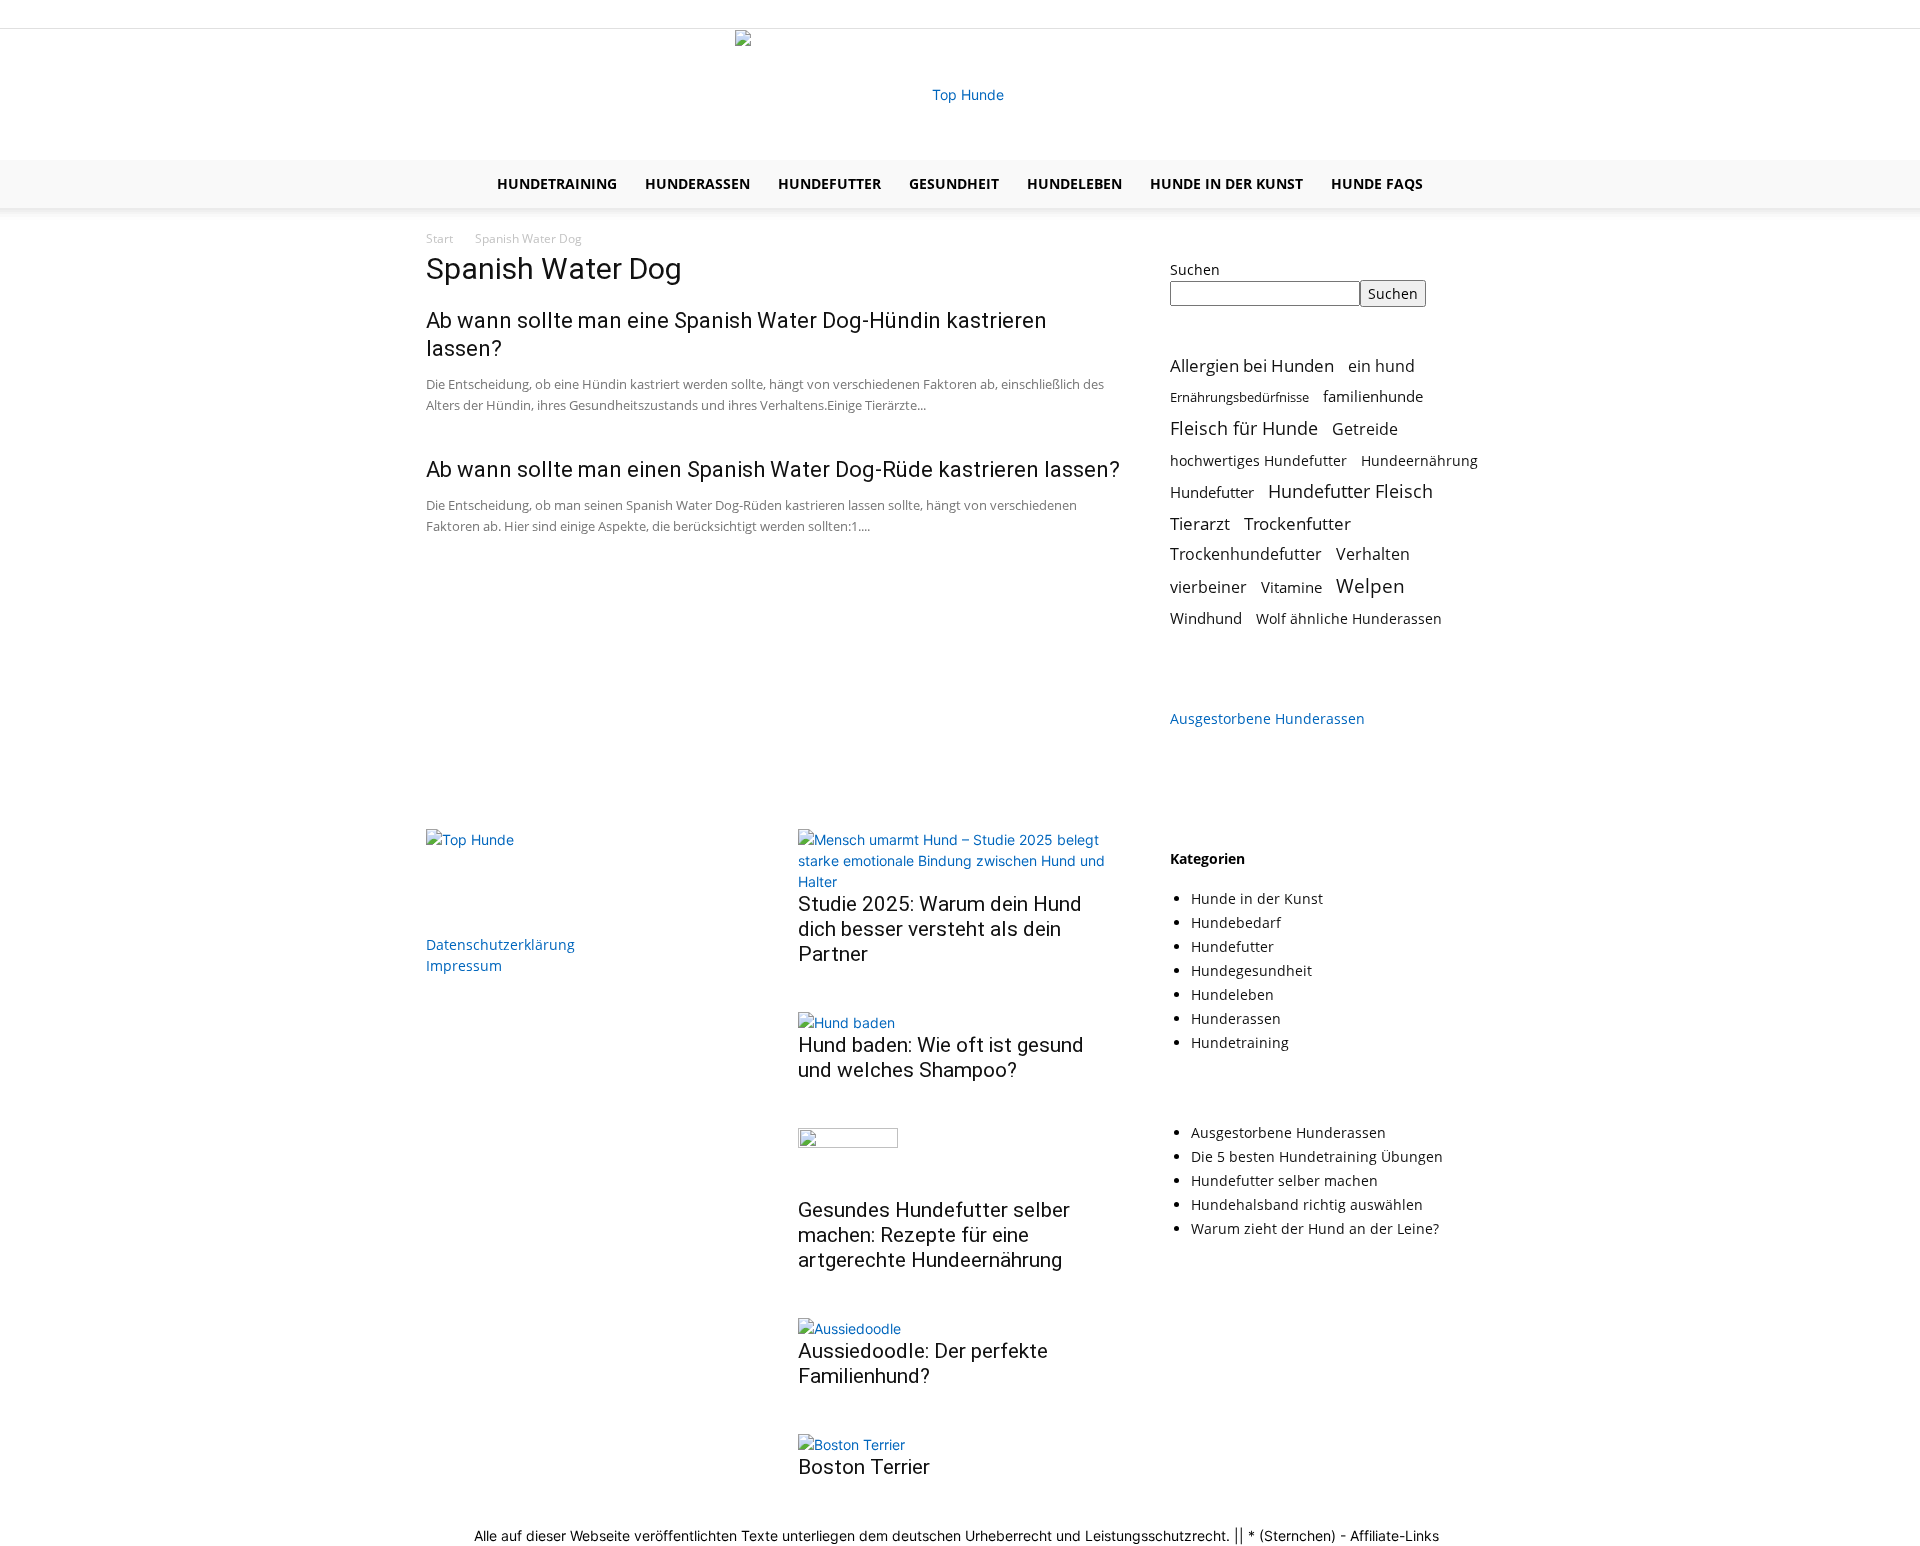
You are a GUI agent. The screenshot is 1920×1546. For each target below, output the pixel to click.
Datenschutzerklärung (500, 944)
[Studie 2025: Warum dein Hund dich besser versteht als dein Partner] (960, 881)
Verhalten (1373, 554)
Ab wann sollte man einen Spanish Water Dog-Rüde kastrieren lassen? (773, 469)
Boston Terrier (864, 1467)
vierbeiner (1208, 587)
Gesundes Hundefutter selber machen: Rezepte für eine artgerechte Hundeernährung (934, 1235)
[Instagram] (1446, 14)
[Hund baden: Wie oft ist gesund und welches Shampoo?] (846, 1022)
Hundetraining (557, 183)
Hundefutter (829, 183)
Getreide (1365, 429)
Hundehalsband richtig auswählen (1307, 1204)
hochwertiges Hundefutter (1258, 460)
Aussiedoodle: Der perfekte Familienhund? (923, 1363)
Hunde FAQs (1377, 183)
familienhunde (1373, 396)
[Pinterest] (1479, 14)
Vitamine (1291, 587)
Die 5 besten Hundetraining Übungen (1317, 1156)
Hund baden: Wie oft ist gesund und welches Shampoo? (941, 1057)
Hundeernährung (1419, 460)
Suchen (1195, 269)
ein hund (1381, 365)
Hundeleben (1074, 183)
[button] (1470, 185)
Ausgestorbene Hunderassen (1267, 718)
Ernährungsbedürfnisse (1239, 397)
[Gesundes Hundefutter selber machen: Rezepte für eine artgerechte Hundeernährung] (848, 1142)
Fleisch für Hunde (1244, 428)
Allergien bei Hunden (1252, 365)
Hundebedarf (1236, 922)
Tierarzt (1200, 523)
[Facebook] (1413, 14)
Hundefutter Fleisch (1350, 491)
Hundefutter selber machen (1284, 1180)
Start (439, 238)
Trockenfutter (1297, 523)
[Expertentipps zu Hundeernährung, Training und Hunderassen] (960, 95)
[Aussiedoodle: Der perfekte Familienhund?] (849, 1328)
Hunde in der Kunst (1226, 183)
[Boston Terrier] (851, 1444)
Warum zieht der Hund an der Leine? (1315, 1228)
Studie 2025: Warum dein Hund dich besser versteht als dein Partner (940, 929)
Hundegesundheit (1251, 970)
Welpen (1370, 585)
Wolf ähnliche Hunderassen (1349, 618)
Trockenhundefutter (1246, 554)
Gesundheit (954, 183)
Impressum (464, 965)
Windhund (1206, 618)
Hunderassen (697, 183)
